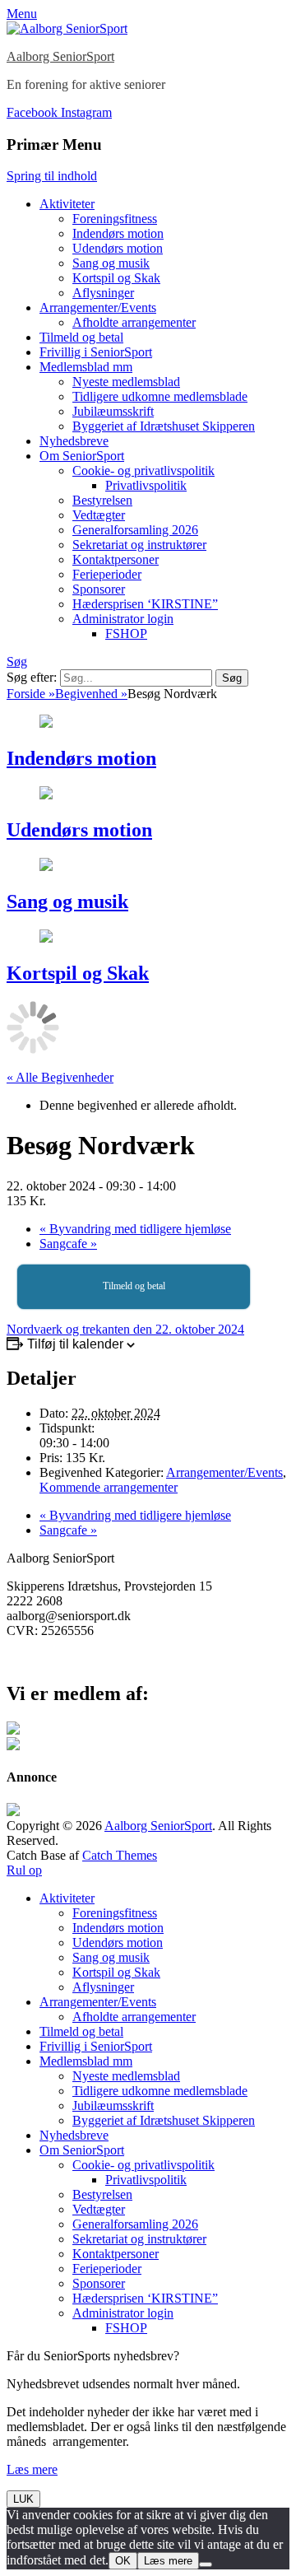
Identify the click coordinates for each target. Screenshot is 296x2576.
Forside (31, 694)
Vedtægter (99, 515)
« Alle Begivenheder (60, 1077)
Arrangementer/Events (98, 307)
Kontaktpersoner (116, 559)
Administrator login (123, 619)
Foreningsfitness (115, 219)
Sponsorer (99, 589)
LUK (23, 2499)
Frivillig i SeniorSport (96, 352)
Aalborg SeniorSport (60, 56)
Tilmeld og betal (81, 337)
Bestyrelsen (102, 500)
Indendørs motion (118, 233)
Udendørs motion (118, 248)
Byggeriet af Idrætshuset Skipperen (164, 426)
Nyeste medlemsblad (126, 382)
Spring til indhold (52, 176)
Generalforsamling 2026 (135, 530)
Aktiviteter (67, 204)
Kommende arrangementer (109, 1487)
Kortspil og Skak (116, 278)
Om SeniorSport (82, 456)
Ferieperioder (107, 574)
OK (123, 2561)
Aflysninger (103, 293)
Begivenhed (91, 694)
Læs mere (32, 2469)
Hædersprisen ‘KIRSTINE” (145, 604)
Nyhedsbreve (74, 441)
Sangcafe (68, 1244)
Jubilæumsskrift (113, 411)
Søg (17, 661)
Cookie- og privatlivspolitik (143, 470)
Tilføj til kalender (75, 1344)
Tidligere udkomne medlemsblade (160, 396)
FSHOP (126, 634)
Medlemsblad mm (86, 367)
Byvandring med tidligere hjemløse (135, 1229)
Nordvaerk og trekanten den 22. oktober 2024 (125, 1329)
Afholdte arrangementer (134, 322)
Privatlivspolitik (146, 485)
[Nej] (206, 2564)
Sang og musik (111, 263)
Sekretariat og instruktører (139, 545)
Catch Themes (120, 1855)
